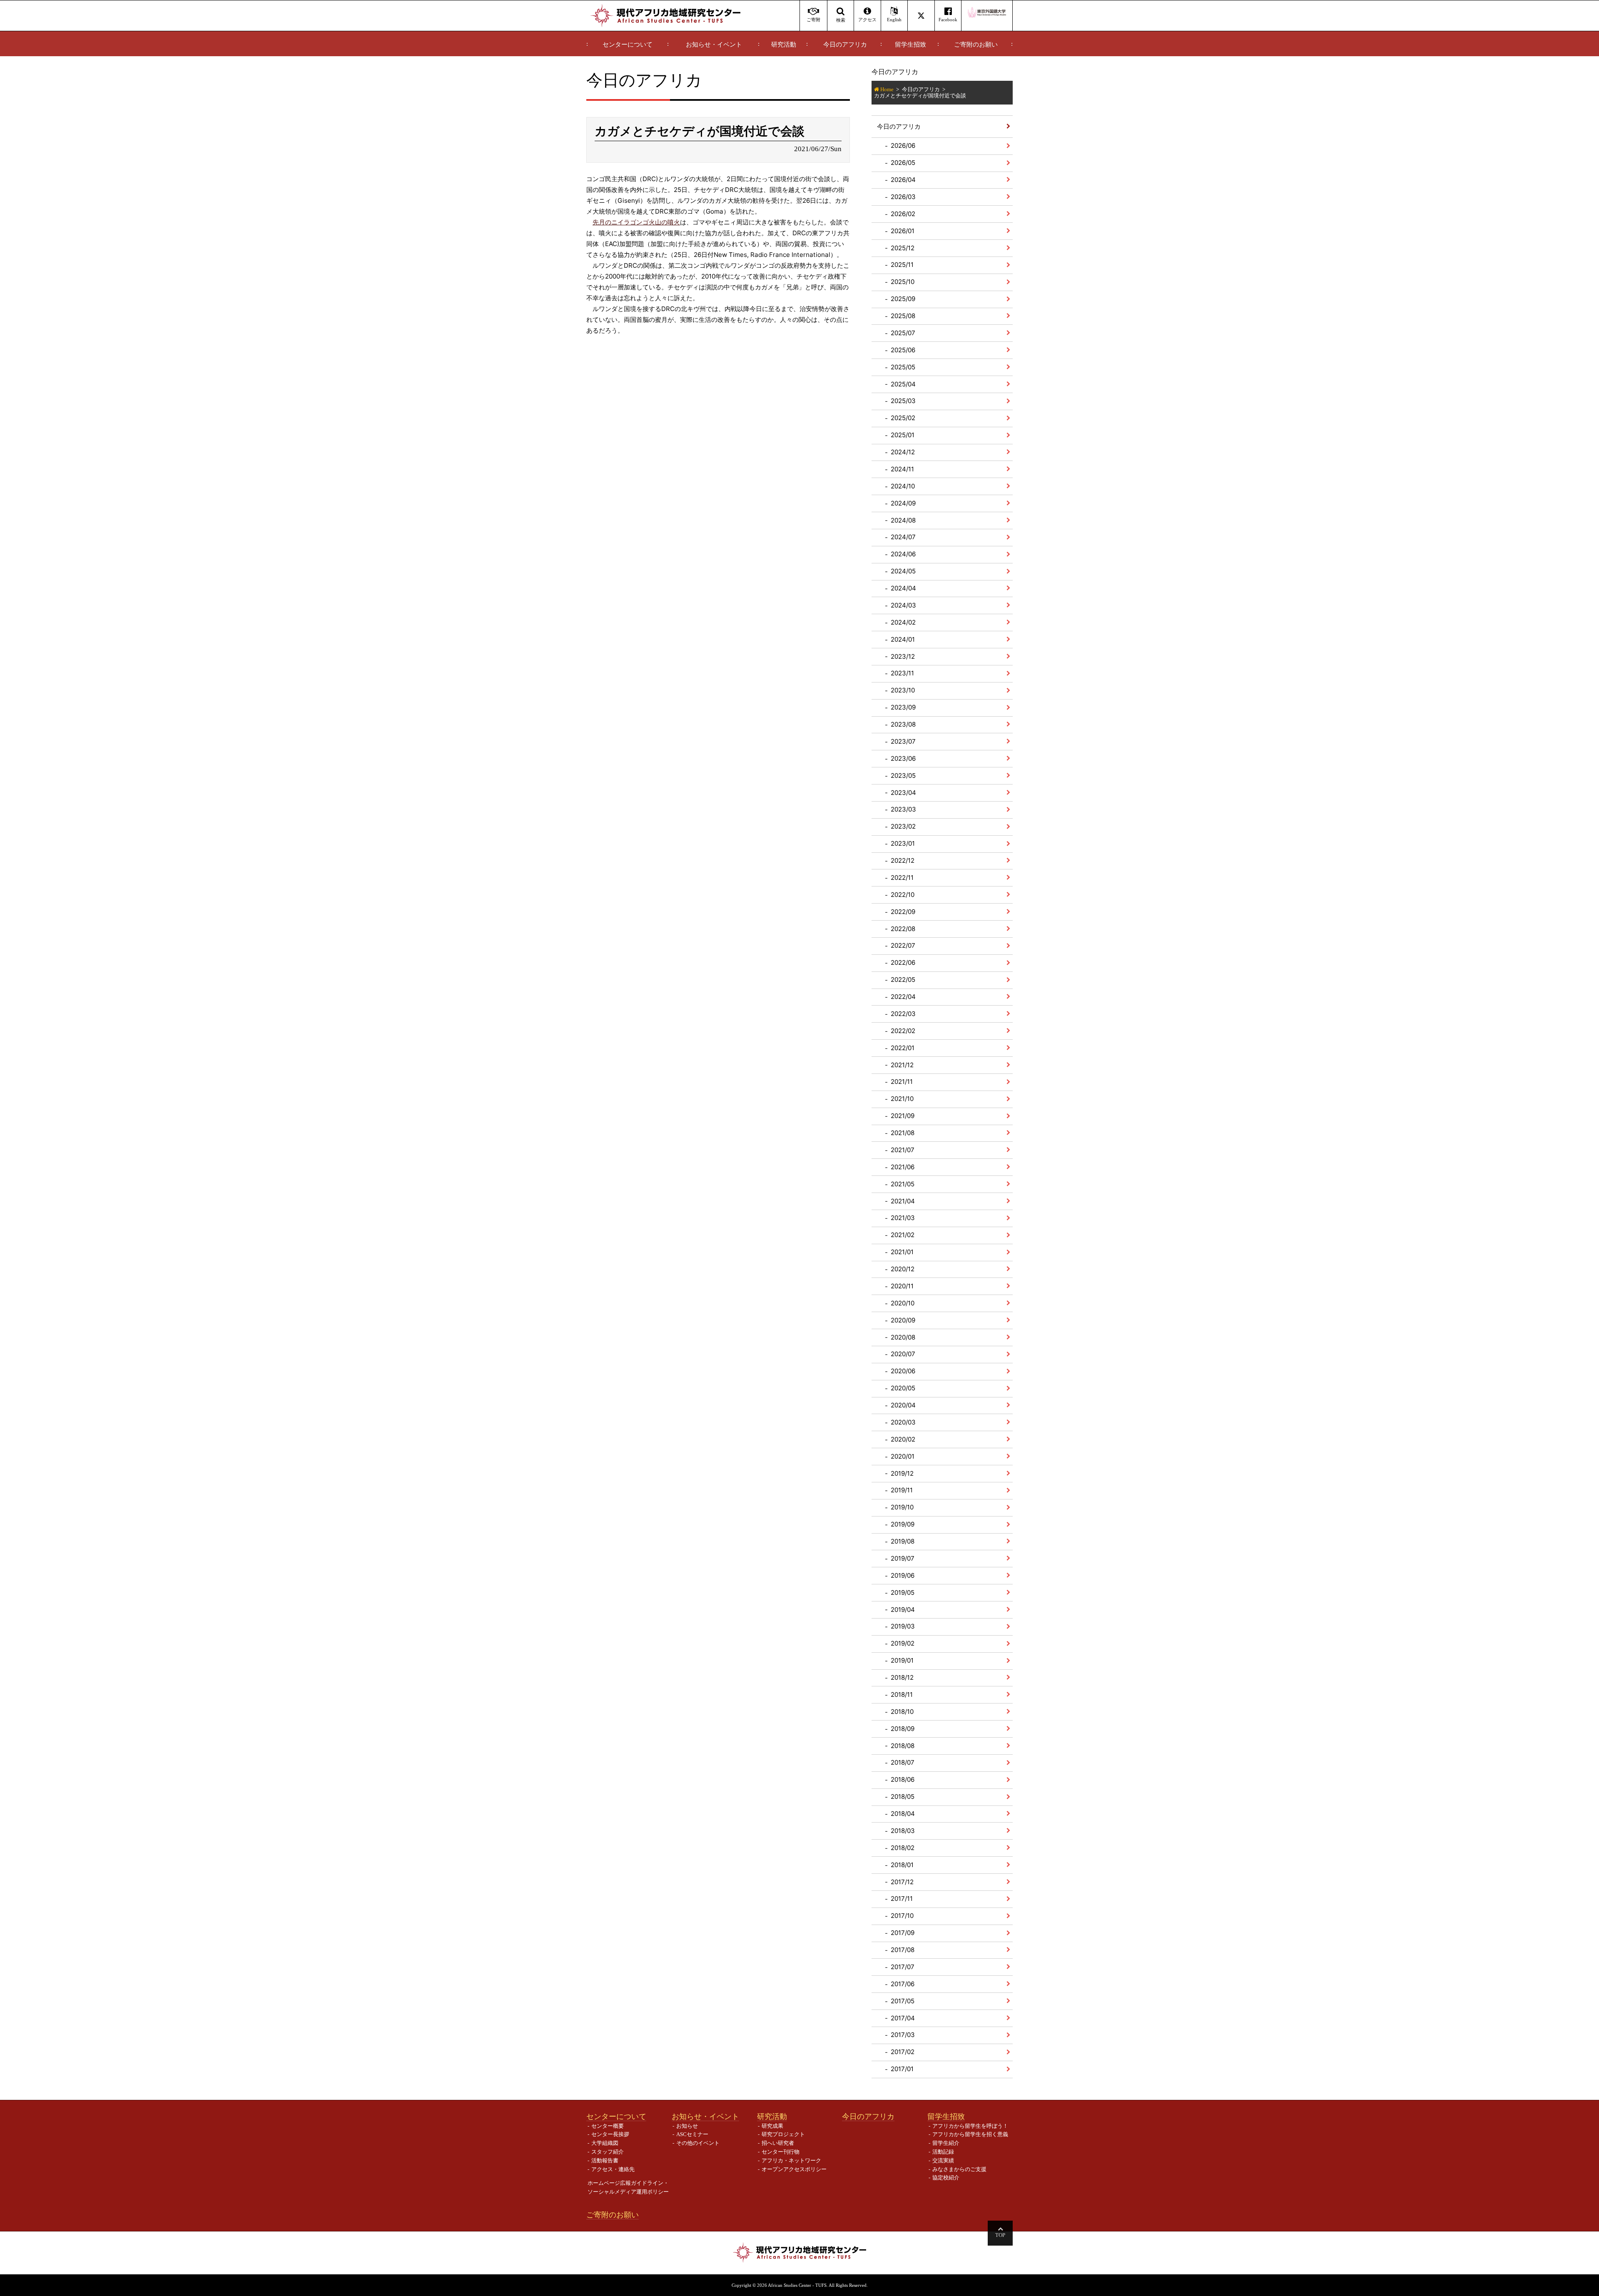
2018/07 (903, 1762)
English (894, 20)
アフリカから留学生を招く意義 (970, 2134)
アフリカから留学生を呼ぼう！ (970, 2126)
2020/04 (903, 1405)
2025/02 (903, 418)
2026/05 (903, 163)
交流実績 (943, 2160)
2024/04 (903, 588)
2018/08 (903, 1746)
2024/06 (903, 554)
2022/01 (903, 1048)
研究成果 (772, 2126)
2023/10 (903, 690)
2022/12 (903, 860)
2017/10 (902, 1916)
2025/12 (903, 248)
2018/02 (903, 1848)
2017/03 (903, 2035)
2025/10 (903, 282)
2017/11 (902, 1899)
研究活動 (784, 45)
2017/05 (903, 2001)
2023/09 (903, 707)
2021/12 (902, 1065)
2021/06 (903, 1167)
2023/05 (903, 776)
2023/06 (903, 758)
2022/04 (903, 997)
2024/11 (902, 469)
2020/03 (903, 1422)
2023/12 (903, 656)
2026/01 (903, 231)
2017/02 (903, 2052)
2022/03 (903, 1014)
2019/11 (902, 1490)
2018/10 (902, 1712)
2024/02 (903, 622)
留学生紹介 (946, 2143)
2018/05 (903, 1797)
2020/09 (903, 1320)
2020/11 (902, 1286)
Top (1000, 2235)
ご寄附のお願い (976, 45)
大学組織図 (605, 2143)
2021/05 (903, 1184)
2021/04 (903, 1201)
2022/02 (903, 1031)
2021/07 (903, 1150)
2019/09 (903, 1524)
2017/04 (903, 2018)
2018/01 (902, 1865)
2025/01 (903, 435)
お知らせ (687, 2126)
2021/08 (903, 1133)
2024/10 (903, 486)
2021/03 (903, 1218)
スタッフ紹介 (608, 2152)
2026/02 (903, 214)
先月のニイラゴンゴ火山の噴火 (636, 222)
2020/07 (903, 1354)
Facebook (948, 20)
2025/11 (902, 265)
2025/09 (903, 299)
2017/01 (902, 2069)
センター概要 (608, 2126)
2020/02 (903, 1439)
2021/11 (902, 1082)
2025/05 (903, 367)
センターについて (628, 45)
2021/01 (902, 1252)
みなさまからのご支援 (959, 2169)
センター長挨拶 (610, 2134)
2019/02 (903, 1643)
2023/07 (903, 741)
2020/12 (903, 1269)
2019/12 (902, 1473)
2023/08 (903, 724)
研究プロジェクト (783, 2134)
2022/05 (903, 980)
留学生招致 (910, 45)
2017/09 (903, 1933)
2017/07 (903, 1967)
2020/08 (903, 1337)
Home (887, 89)
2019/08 (903, 1541)
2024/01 (903, 639)
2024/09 (903, 503)
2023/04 (903, 793)
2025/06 (903, 350)
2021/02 (903, 1235)
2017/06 (903, 1984)
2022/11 (902, 878)
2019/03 (903, 1626)
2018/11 (902, 1695)
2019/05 (903, 1593)
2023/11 (902, 673)
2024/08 (903, 520)
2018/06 (903, 1779)
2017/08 (903, 1950)
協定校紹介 (946, 2178)
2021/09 (903, 1116)
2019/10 (902, 1507)
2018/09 (903, 1729)
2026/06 (903, 146)
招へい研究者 (778, 2143)
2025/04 (903, 384)
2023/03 (903, 809)
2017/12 (902, 1882)
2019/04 (903, 1610)
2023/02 (903, 826)
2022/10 (903, 895)
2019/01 (902, 1660)
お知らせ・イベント (714, 45)
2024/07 (903, 537)
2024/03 (903, 605)
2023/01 (903, 843)
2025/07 (903, 333)
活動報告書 (605, 2160)
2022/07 (903, 945)
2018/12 (902, 1677)
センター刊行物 (781, 2152)
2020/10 (903, 1303)
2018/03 (903, 1831)
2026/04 (903, 180)
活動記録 (943, 2152)
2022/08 (903, 929)
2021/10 (902, 1099)
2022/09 (903, 912)
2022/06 (903, 962)
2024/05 (903, 571)
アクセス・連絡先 (613, 2169)
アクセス (867, 20)
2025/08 (903, 316)
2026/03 (903, 197)
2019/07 (903, 1558)
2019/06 (903, 1575)
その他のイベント (698, 2143)
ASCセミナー (692, 2134)
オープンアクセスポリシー (794, 2169)
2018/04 (903, 1814)
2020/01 (903, 1456)
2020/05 (903, 1388)
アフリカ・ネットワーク (791, 2160)
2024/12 (903, 452)
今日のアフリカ (845, 45)
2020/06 (903, 1371)
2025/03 (903, 401)
